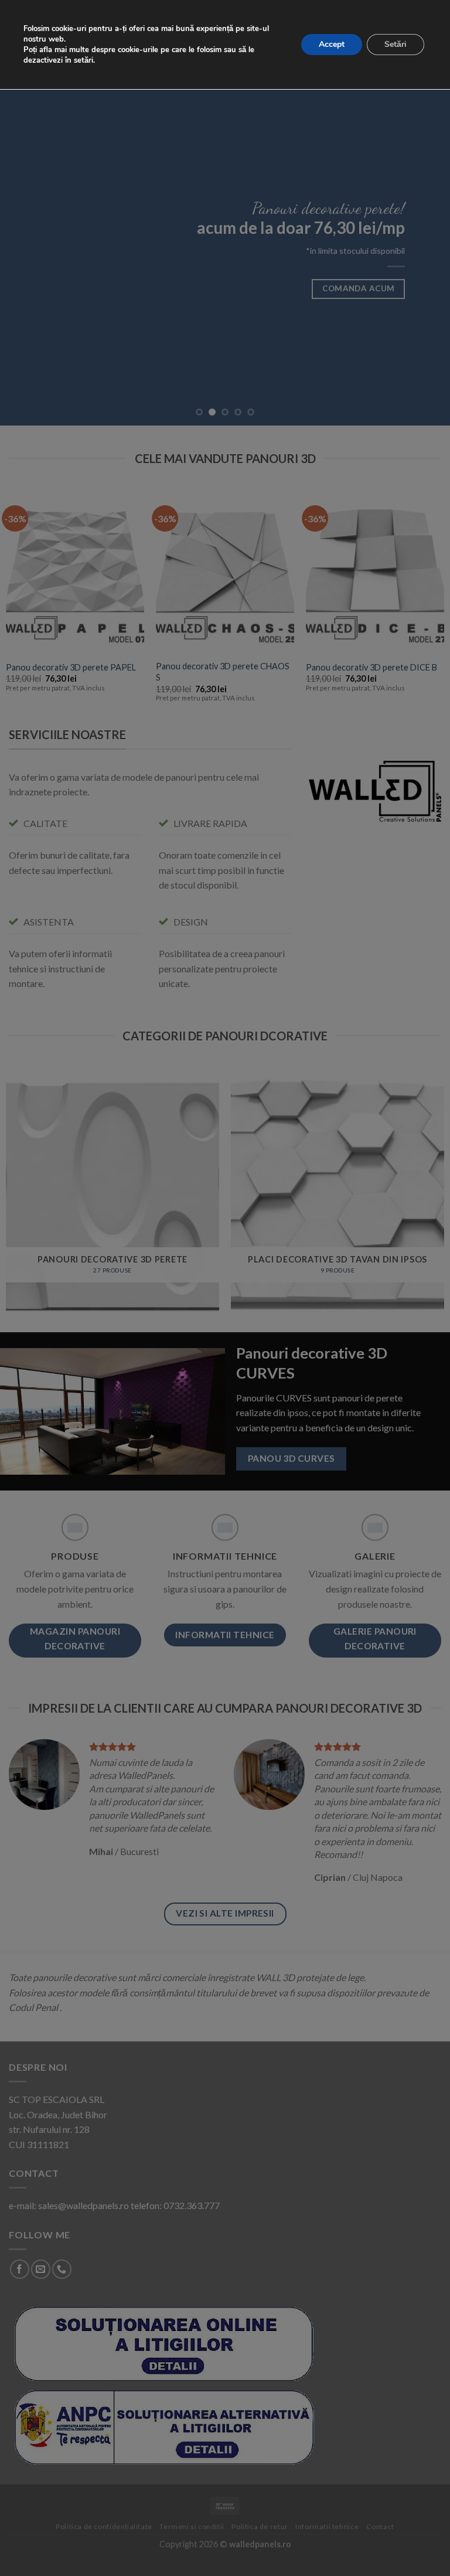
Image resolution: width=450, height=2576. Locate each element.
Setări (396, 44)
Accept (332, 44)
